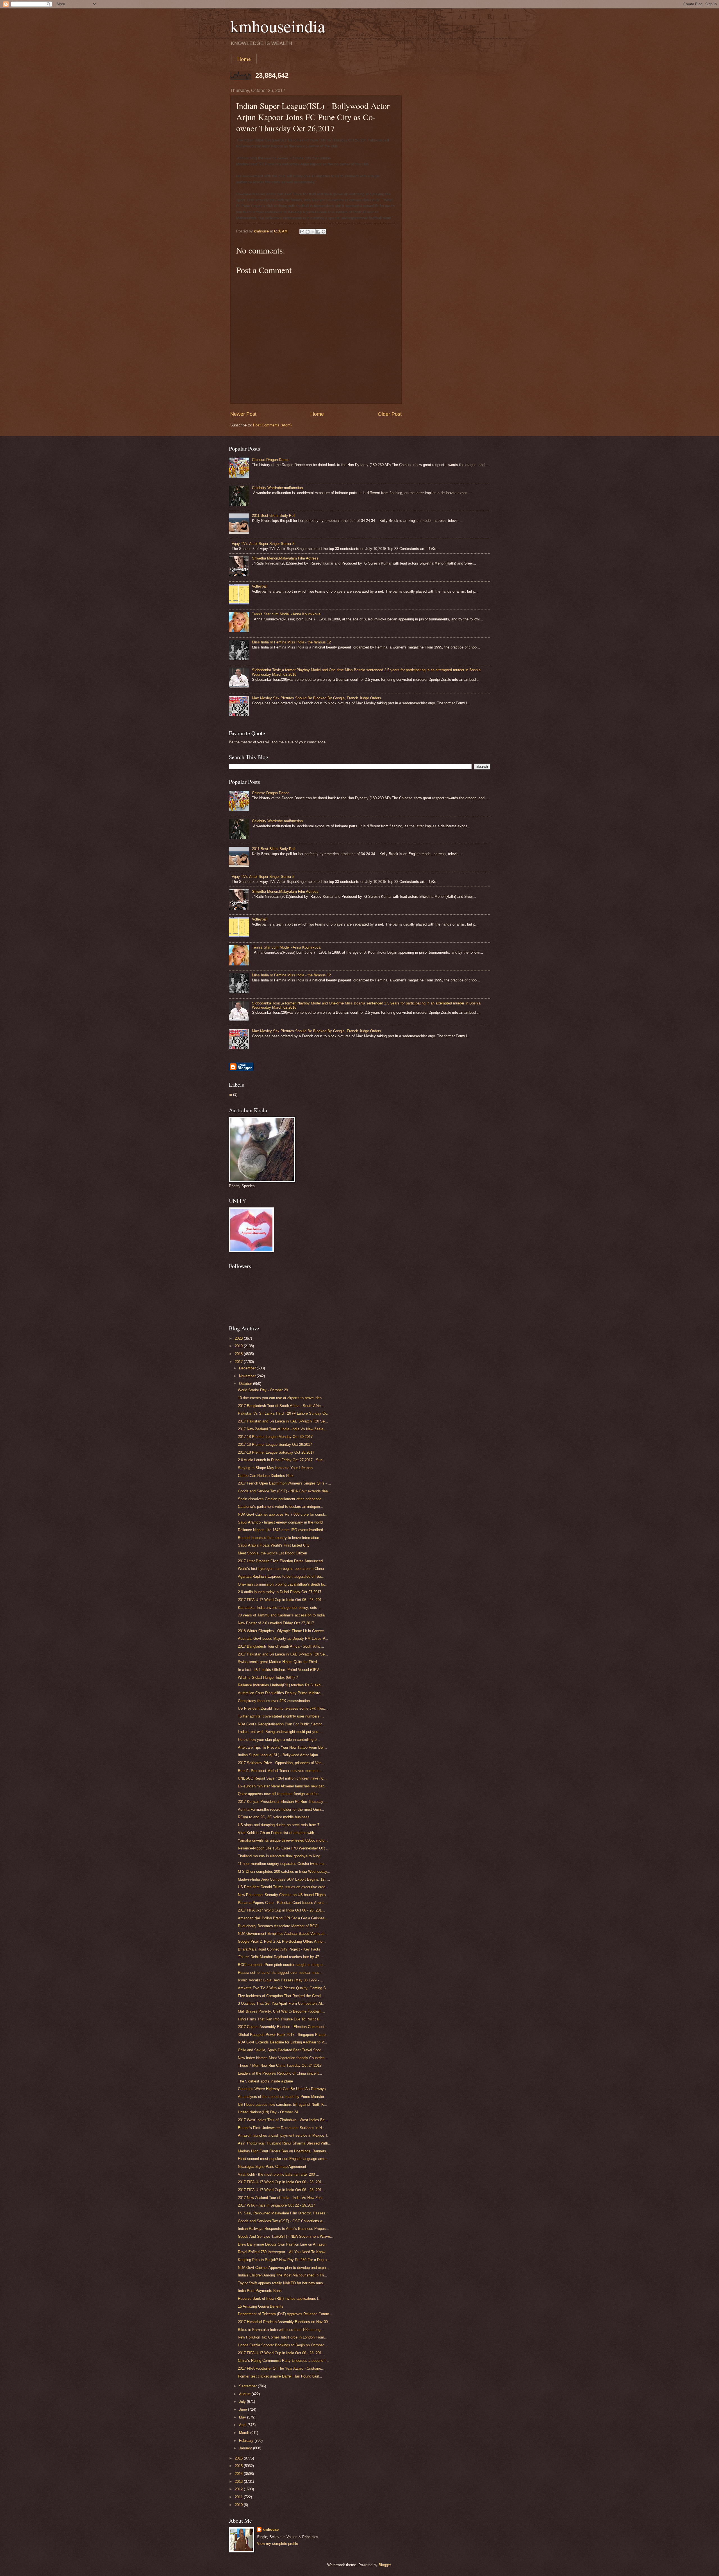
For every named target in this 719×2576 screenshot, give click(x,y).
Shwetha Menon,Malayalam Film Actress (285, 558)
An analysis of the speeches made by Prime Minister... (283, 2097)
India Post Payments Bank (260, 2291)
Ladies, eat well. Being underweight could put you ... (280, 1732)
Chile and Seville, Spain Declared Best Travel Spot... (281, 2050)
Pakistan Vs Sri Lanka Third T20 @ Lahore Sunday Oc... (284, 1413)
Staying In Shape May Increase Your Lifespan (275, 1468)
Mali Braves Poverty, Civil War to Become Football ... (281, 2011)
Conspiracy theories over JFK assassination (274, 1701)
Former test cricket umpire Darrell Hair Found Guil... (280, 2376)
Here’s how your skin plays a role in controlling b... (279, 1740)
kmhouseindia (278, 26)
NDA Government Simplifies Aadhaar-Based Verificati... (283, 1934)
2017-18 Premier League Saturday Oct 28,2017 (276, 1452)
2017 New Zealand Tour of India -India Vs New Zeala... (282, 1429)
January (246, 2448)
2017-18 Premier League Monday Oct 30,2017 (275, 1437)
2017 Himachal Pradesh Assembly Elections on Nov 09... (285, 2322)
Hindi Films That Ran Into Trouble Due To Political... (280, 2019)
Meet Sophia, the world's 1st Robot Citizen (272, 1553)
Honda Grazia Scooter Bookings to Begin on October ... (283, 2345)
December (248, 1368)
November (248, 1376)
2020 (239, 1338)
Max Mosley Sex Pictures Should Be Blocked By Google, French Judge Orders (317, 698)
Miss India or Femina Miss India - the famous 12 (291, 642)
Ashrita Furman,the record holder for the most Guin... (281, 1809)
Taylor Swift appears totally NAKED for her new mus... (282, 2283)
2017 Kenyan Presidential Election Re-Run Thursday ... (283, 1802)
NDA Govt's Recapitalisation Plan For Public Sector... (281, 1724)
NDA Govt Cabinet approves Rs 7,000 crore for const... (283, 1514)
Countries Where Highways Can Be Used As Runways (282, 2089)
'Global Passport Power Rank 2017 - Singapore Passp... (283, 2035)
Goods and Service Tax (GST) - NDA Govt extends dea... (285, 1491)
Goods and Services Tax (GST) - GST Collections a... (282, 2221)
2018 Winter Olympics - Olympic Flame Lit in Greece (281, 1631)
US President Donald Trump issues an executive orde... (283, 1887)
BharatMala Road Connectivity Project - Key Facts (279, 1949)
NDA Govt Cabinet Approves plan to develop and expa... (284, 2268)
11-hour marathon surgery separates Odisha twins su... (282, 1864)
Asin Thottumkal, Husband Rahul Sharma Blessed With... (285, 2143)
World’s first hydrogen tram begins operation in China (281, 1569)
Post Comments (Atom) (272, 425)
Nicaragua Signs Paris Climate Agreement (272, 2167)
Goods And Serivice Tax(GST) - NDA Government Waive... (286, 2236)
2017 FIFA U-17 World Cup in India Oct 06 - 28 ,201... (281, 1600)
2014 (239, 2474)
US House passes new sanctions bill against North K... (283, 2105)
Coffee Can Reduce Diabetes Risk (266, 1476)
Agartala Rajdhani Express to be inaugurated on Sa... (281, 1576)
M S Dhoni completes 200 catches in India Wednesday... (284, 1872)
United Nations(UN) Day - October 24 (268, 2112)
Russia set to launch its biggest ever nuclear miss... (280, 1973)
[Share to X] (313, 232)
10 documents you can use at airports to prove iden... (281, 1398)
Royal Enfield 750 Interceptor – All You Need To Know (282, 2252)
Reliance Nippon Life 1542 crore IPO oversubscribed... (282, 1530)
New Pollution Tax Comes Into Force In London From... (283, 2337)
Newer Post (243, 414)
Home (244, 59)
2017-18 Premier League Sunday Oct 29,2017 (275, 1445)
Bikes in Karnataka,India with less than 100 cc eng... (281, 2330)
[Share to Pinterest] (324, 232)
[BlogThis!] (308, 232)
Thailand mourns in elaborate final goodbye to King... (281, 1856)
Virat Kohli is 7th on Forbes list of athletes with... (278, 1833)
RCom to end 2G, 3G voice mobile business (274, 1817)
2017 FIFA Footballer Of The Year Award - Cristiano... (281, 2368)
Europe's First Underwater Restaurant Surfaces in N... (282, 2128)
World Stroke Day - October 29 (263, 1390)
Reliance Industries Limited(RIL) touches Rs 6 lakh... (281, 1685)
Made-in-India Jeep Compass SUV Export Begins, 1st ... (284, 1879)
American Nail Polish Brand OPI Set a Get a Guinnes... (283, 1918)
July (243, 2402)
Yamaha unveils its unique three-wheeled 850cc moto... (283, 1840)
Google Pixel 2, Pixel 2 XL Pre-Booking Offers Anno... (282, 1941)
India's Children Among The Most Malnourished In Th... (283, 2275)
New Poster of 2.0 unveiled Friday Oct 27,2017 (276, 1623)
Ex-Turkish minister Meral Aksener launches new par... (282, 1786)
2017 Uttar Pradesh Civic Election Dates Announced (280, 1561)
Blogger (385, 2565)
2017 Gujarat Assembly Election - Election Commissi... (283, 2027)
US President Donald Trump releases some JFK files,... (283, 1708)
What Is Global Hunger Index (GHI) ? (268, 1678)
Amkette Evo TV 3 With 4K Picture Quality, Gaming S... (284, 1988)
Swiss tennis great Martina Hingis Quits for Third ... (280, 1662)
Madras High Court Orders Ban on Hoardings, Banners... (284, 2151)
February (247, 2441)
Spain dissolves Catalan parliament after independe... (281, 1499)
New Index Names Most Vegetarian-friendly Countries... (283, 2058)
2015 (239, 2466)
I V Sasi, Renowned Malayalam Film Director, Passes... (283, 2213)
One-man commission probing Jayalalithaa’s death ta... (283, 1584)
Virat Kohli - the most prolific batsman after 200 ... (279, 2174)
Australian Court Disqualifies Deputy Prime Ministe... (281, 1693)
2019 (239, 1346)
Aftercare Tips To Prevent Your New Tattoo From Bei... (282, 1747)
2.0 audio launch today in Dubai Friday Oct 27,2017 (280, 1592)
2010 (239, 2505)
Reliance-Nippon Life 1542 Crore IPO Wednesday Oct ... (284, 1848)
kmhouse (271, 2530)
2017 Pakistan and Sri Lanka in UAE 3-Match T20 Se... (283, 1421)
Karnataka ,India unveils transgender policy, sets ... (280, 1608)
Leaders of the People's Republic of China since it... (280, 2073)
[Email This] (302, 232)
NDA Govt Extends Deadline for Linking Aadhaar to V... (283, 2042)
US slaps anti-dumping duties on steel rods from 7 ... (281, 1825)
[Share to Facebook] (318, 232)
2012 (239, 2489)
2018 (239, 1354)
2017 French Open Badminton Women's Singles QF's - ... (285, 1483)
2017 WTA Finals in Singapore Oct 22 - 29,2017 (277, 2205)
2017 (239, 1362)
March (245, 2433)
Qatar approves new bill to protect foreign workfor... (279, 1794)
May (243, 2417)
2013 (239, 2482)
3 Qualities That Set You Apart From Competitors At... (282, 2003)
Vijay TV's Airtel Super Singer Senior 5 (263, 544)
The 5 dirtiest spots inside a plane (265, 2081)
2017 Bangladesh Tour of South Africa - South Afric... (281, 1406)
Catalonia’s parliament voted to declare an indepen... (281, 1507)
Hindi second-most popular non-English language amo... (283, 2159)
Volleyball (260, 586)
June (244, 2409)
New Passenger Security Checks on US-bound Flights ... (284, 1895)
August (245, 2394)
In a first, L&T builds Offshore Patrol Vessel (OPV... (280, 1670)
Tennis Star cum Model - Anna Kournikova (286, 614)
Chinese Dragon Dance (271, 460)
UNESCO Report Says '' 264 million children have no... (282, 1778)
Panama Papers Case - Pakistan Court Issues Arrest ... (283, 1903)
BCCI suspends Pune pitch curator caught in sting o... (282, 1965)
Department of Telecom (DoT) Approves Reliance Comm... (285, 2314)
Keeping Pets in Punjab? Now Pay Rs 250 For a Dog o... (284, 2260)
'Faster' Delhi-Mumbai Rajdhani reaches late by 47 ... (281, 1957)
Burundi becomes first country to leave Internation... (280, 1538)
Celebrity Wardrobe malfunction (277, 488)
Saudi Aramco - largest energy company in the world (280, 1522)
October (246, 1384)
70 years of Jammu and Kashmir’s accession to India (281, 1615)
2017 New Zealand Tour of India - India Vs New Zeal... (282, 2198)
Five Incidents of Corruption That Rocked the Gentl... (281, 1996)
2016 (239, 2458)
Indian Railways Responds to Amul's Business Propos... (284, 2229)
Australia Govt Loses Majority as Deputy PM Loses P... (283, 1638)
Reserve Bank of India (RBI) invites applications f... (280, 2298)
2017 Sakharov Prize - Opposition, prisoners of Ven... (281, 1763)
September (248, 2386)
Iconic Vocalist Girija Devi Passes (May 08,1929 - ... (281, 1980)
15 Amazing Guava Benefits (261, 2306)
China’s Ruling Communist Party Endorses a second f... (283, 2361)
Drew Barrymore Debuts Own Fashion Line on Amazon (282, 2244)
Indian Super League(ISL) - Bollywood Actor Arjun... (280, 1755)
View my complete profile (277, 2544)
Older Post (390, 414)
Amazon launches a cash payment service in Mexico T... (284, 2135)
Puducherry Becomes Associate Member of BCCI (278, 1926)
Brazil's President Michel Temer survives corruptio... (280, 1771)
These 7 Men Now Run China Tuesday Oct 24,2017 (280, 2065)
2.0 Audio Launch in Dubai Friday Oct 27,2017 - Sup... (282, 1460)
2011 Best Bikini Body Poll (274, 516)
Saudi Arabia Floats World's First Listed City (274, 1545)
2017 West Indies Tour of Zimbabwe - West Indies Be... (283, 2120)
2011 (239, 2497)
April (243, 2425)
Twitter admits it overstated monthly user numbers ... (281, 1716)
